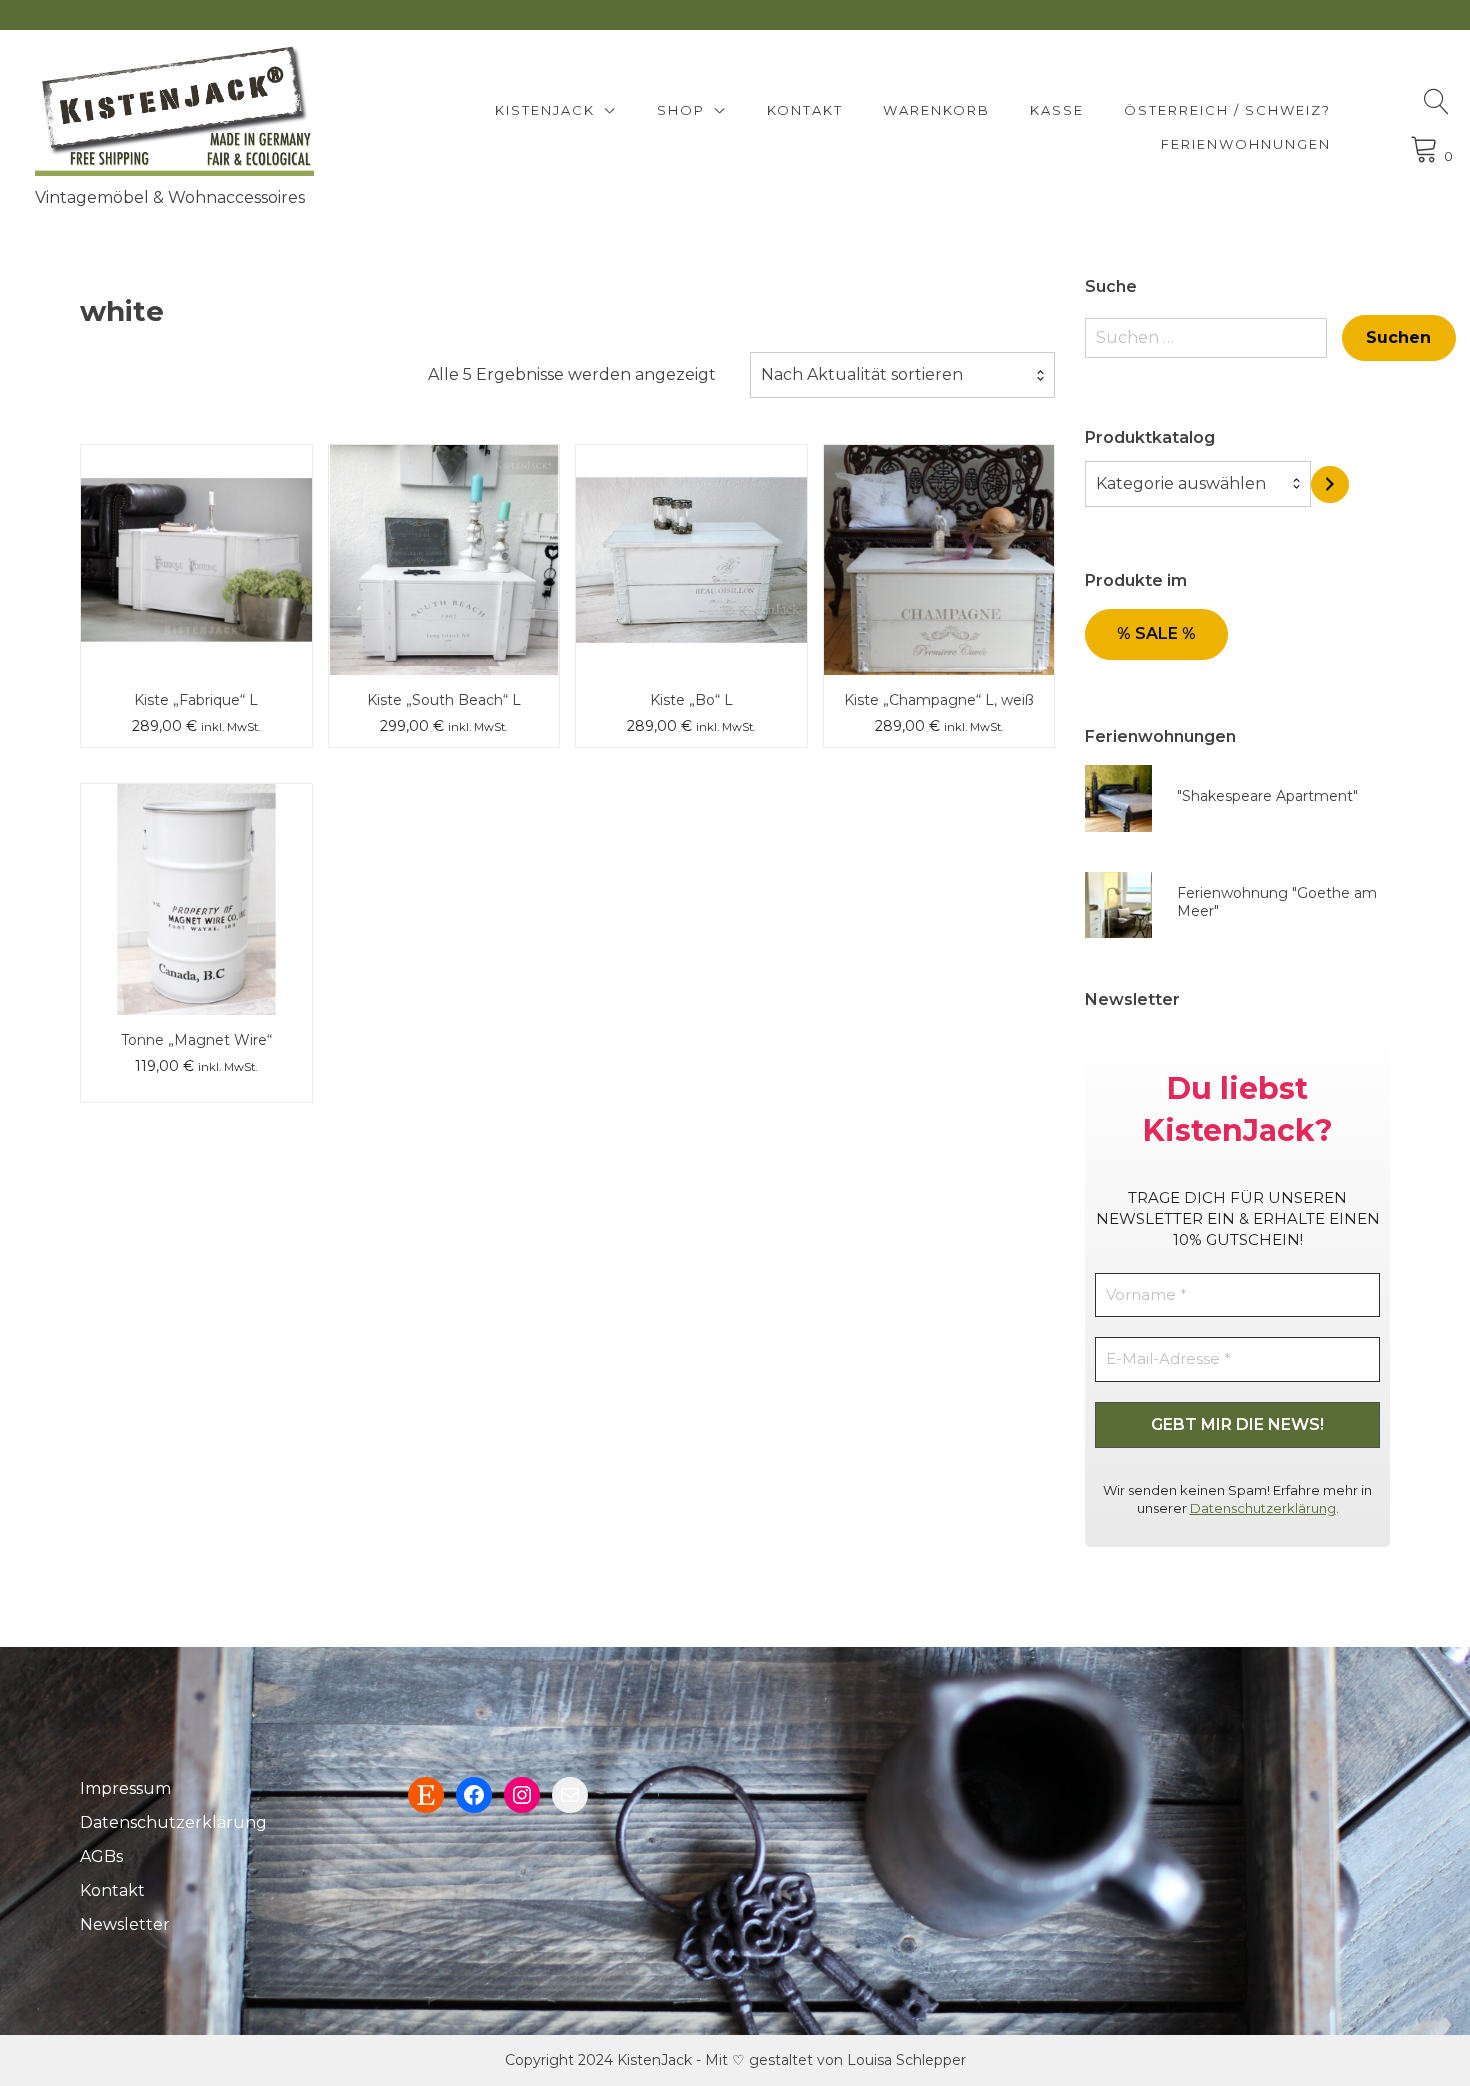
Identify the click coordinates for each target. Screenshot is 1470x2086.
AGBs (101, 1856)
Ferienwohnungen (1246, 144)
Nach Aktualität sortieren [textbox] (862, 374)
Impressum (125, 1788)
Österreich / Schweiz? (1227, 110)
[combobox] (902, 375)
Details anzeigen (196, 574)
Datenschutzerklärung (1263, 1508)
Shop (681, 110)
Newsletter (125, 1924)
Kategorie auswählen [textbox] (1181, 483)
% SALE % (1156, 633)
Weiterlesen (196, 855)
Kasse (1057, 110)
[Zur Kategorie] (1330, 484)
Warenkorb (936, 110)
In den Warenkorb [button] (196, 516)
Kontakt (805, 110)
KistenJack (545, 110)
